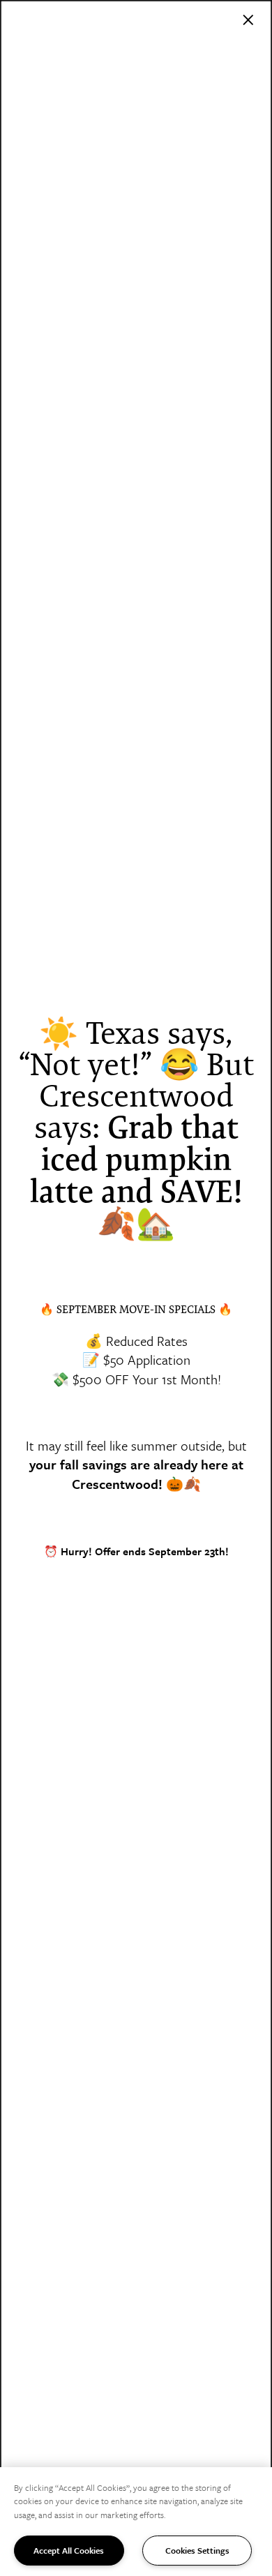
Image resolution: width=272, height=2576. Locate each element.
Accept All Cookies (69, 2550)
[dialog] (136, 1288)
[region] (136, 2522)
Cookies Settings (197, 2550)
